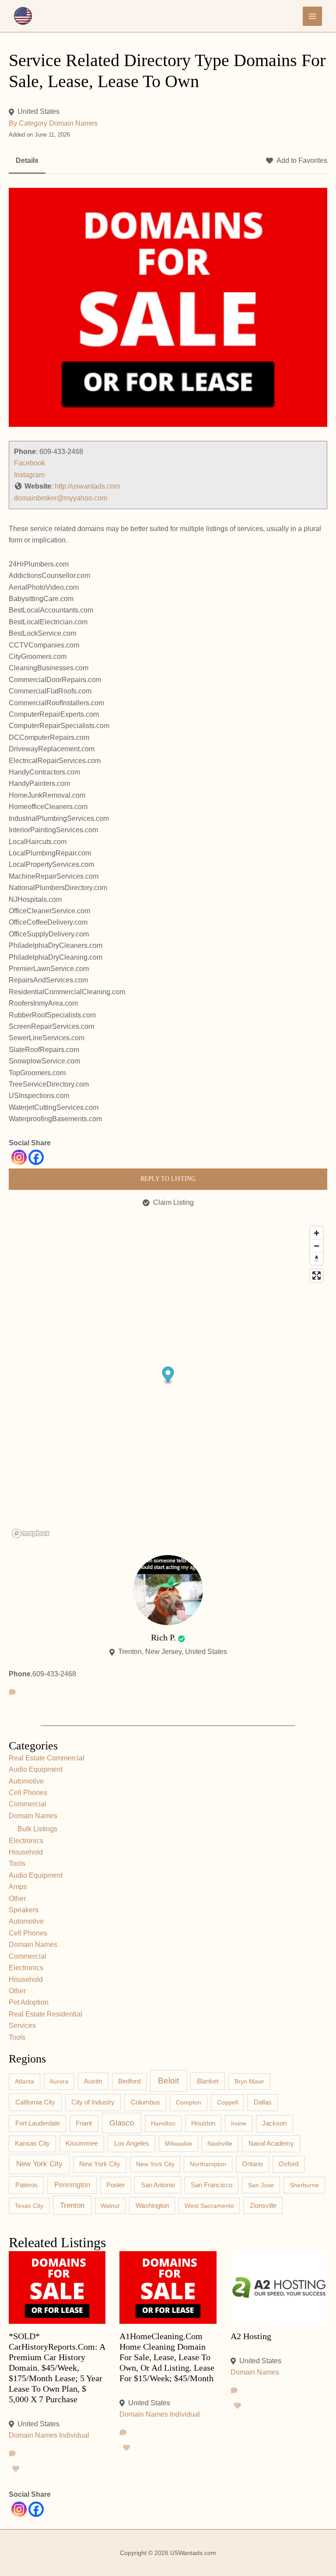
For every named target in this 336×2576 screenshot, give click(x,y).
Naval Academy (271, 2143)
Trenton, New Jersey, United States (173, 1652)
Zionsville (263, 2206)
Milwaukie (178, 2143)
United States (38, 111)
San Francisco (212, 2185)
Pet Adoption (29, 2002)
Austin (93, 2081)
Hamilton (163, 2123)
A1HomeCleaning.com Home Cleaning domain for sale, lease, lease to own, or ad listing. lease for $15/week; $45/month (167, 2357)
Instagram (29, 475)
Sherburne (304, 2185)
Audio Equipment (36, 1769)
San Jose (261, 2185)
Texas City (29, 2206)
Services (22, 2025)
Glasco (122, 2123)
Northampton (208, 2164)
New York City (39, 2164)
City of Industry (93, 2102)
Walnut (110, 2206)
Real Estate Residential (45, 2014)
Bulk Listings (37, 1829)
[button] (168, 1376)
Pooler (115, 2185)
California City (35, 2102)
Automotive (26, 1781)
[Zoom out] (317, 1246)
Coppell (227, 2102)
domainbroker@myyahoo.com (61, 498)
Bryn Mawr (249, 2081)
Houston (203, 2123)
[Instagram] (19, 1157)
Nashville (220, 2143)
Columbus (145, 2102)
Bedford (129, 2081)
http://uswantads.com (87, 486)
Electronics (26, 1841)
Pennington (72, 2185)
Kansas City (32, 2143)
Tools (17, 1863)
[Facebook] (36, 1157)
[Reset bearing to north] (317, 1258)
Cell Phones (28, 1793)
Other (17, 1899)
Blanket (208, 2081)
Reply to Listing (168, 1179)
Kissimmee (82, 2143)
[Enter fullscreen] (317, 1276)
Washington (152, 2205)
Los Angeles (132, 2143)
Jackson (274, 2123)
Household (26, 1852)
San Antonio (158, 2185)
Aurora (59, 2081)
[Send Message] (12, 1693)
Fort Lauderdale (38, 2123)
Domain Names (73, 123)
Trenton (72, 2205)
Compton (189, 2102)
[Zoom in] (317, 1233)
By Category (28, 123)
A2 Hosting (251, 2336)
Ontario (252, 2164)
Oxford (289, 2164)
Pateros (26, 2185)
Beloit (168, 2081)
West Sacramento (209, 2206)
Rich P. (163, 1637)
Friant (84, 2123)
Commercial (28, 1804)
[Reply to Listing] (12, 2454)
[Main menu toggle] (312, 16)
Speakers (24, 1910)
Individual (74, 2435)
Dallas (263, 2102)
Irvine (239, 2123)
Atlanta (24, 2081)
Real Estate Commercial (47, 1758)
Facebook (30, 463)
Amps (18, 1887)
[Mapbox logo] (31, 1533)
